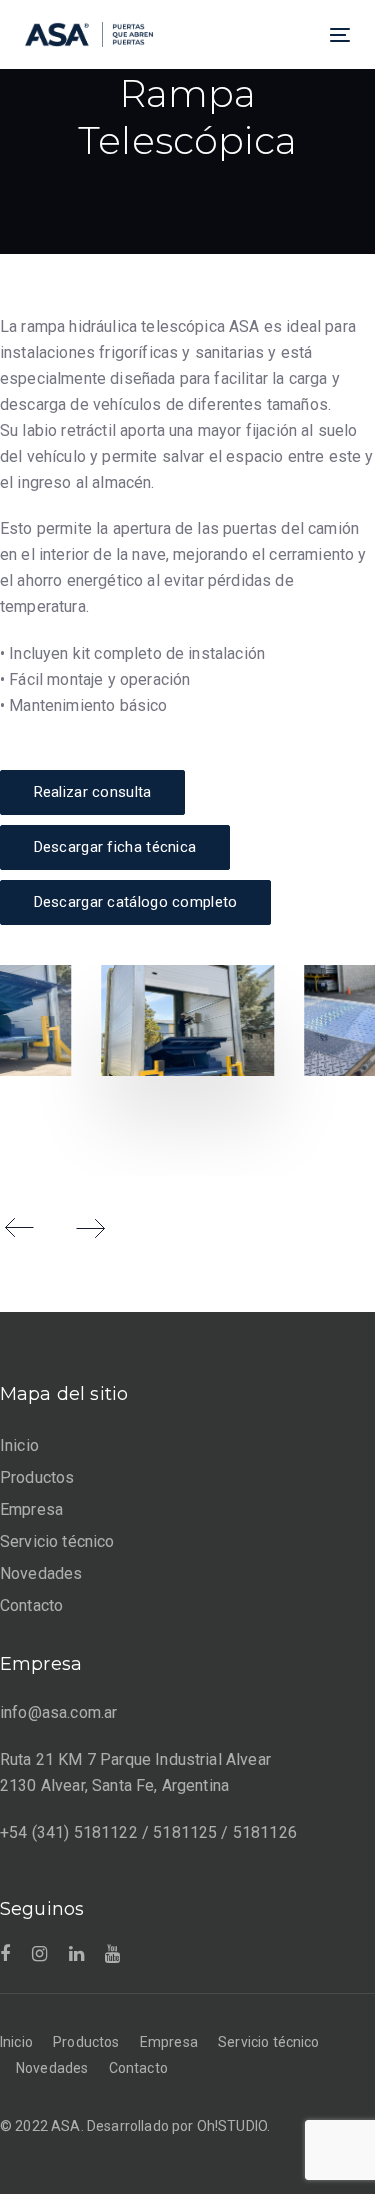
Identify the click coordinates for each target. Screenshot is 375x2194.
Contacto (31, 1605)
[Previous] (20, 1228)
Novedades (41, 1573)
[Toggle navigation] (296, 34)
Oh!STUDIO (232, 2126)
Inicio (19, 1445)
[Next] (90, 1228)
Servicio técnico (57, 1541)
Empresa (31, 1509)
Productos (37, 1477)
